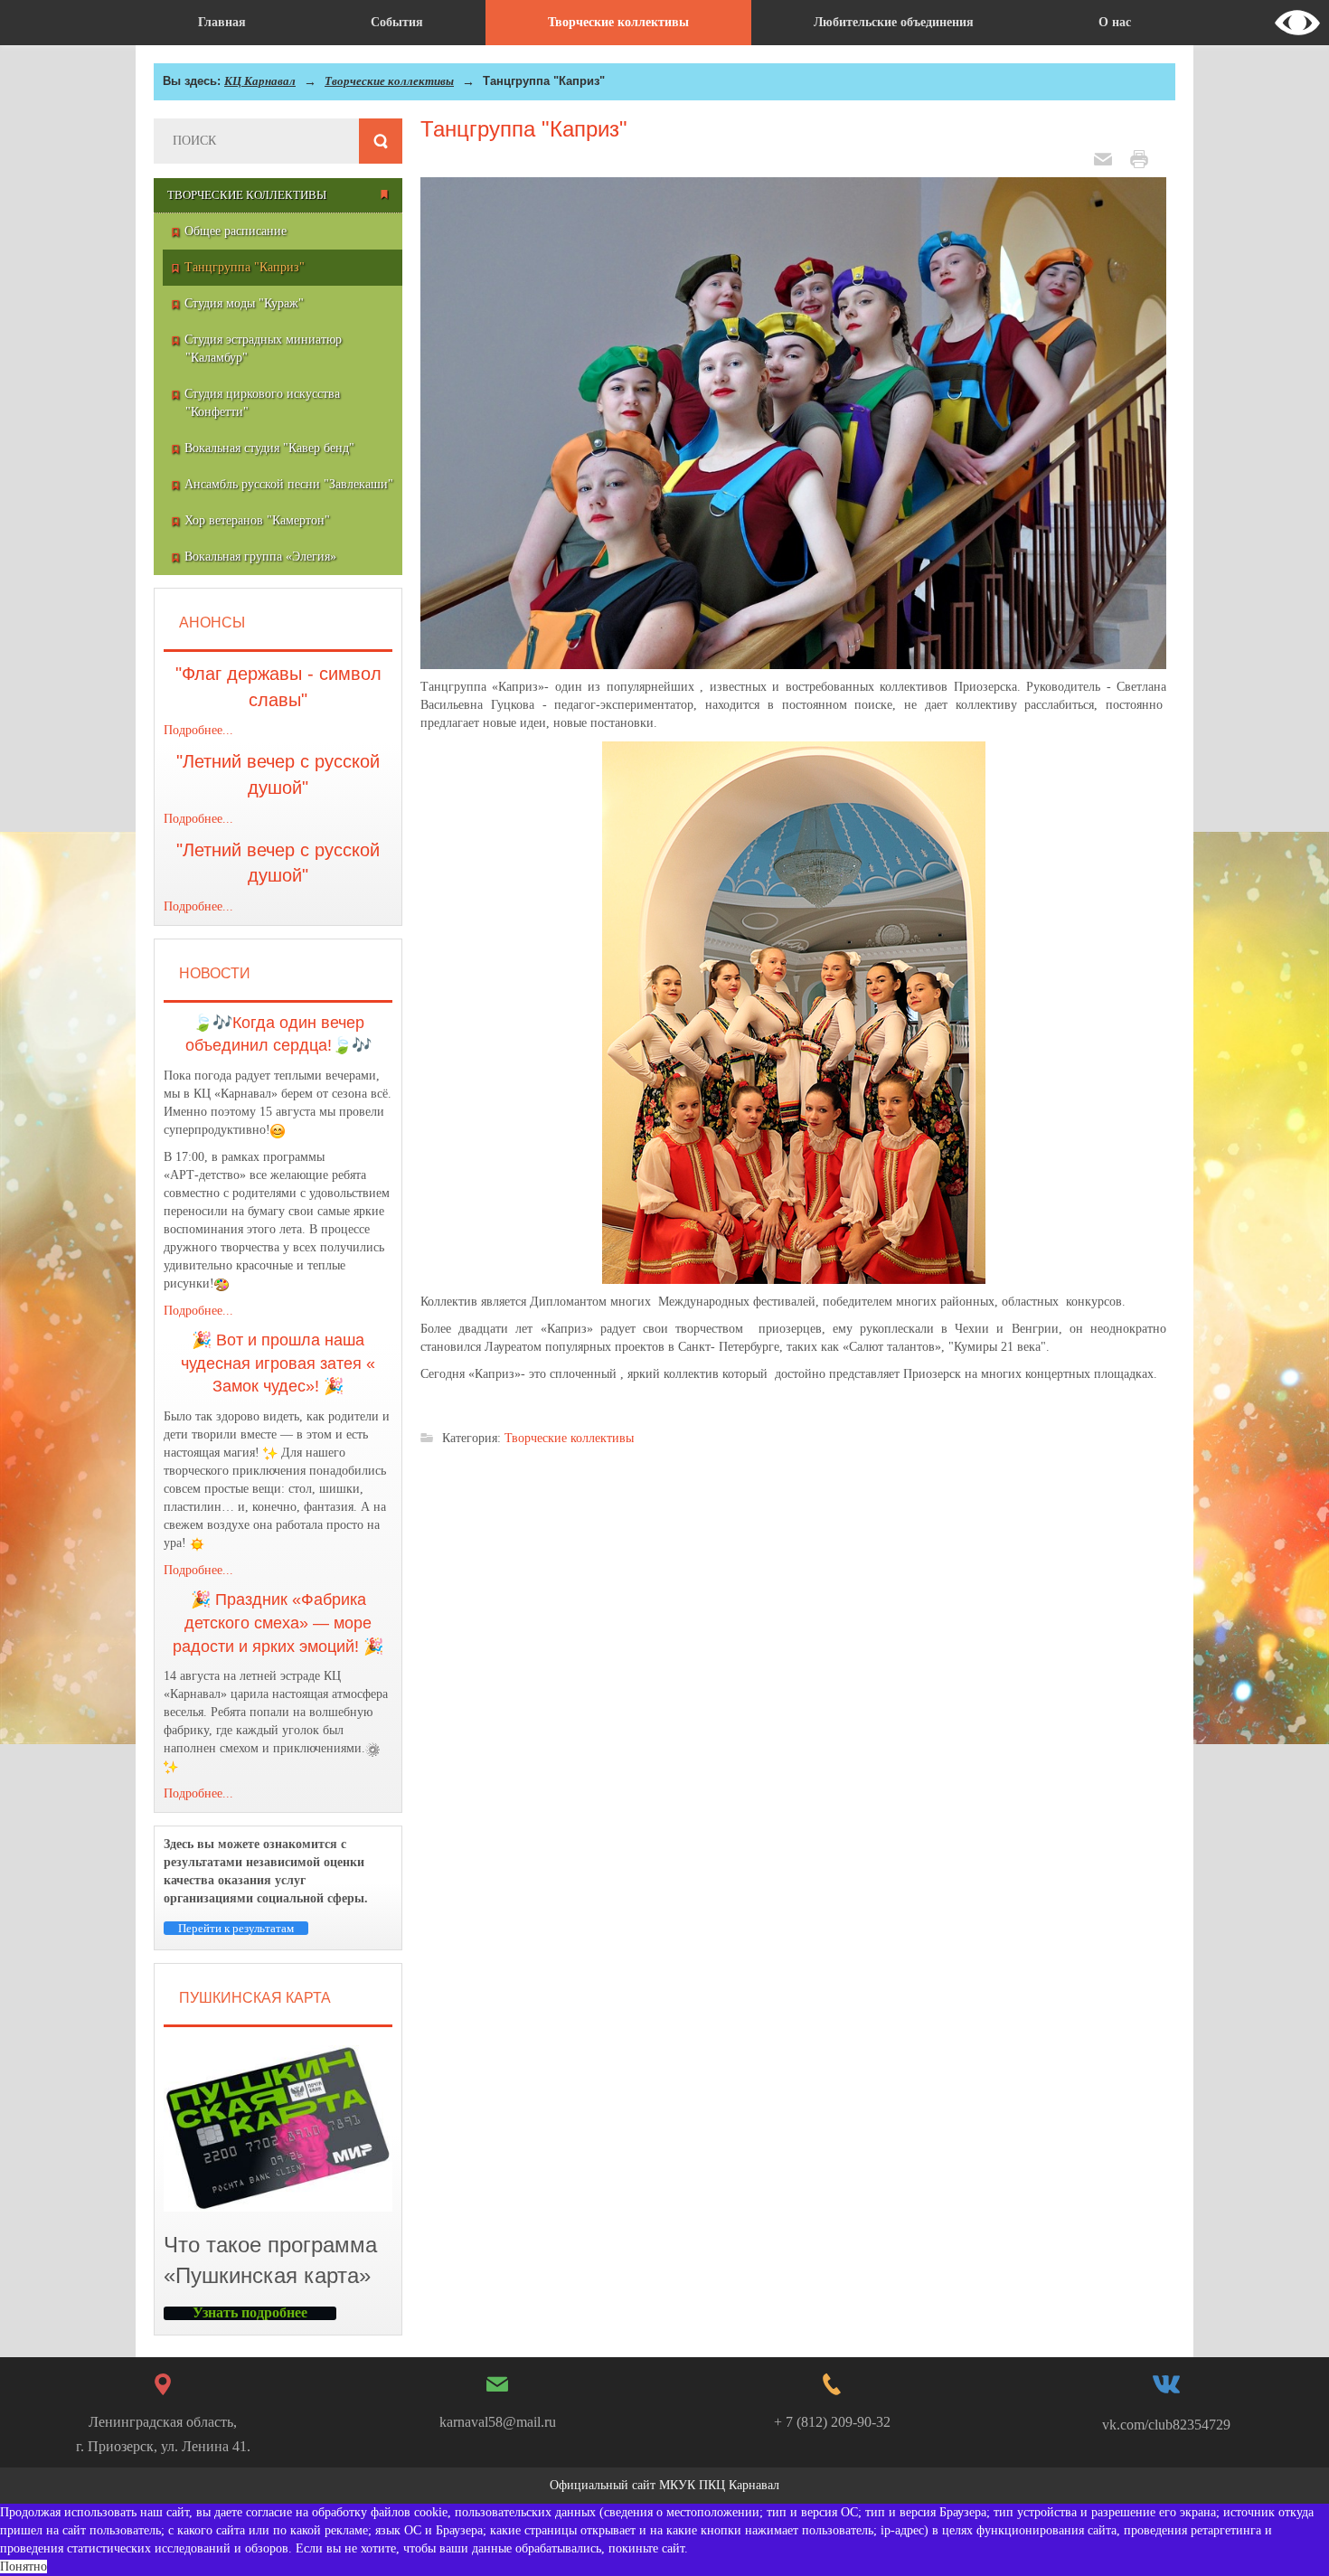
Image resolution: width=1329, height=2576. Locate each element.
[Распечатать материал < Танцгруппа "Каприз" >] (1144, 158)
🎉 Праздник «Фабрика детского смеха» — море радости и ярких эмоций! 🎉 (278, 1623)
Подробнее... (198, 730)
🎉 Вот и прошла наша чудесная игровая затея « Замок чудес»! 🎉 (278, 1363)
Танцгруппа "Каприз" (524, 129)
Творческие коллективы (389, 81)
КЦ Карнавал (260, 81)
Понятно (24, 2567)
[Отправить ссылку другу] (1107, 158)
